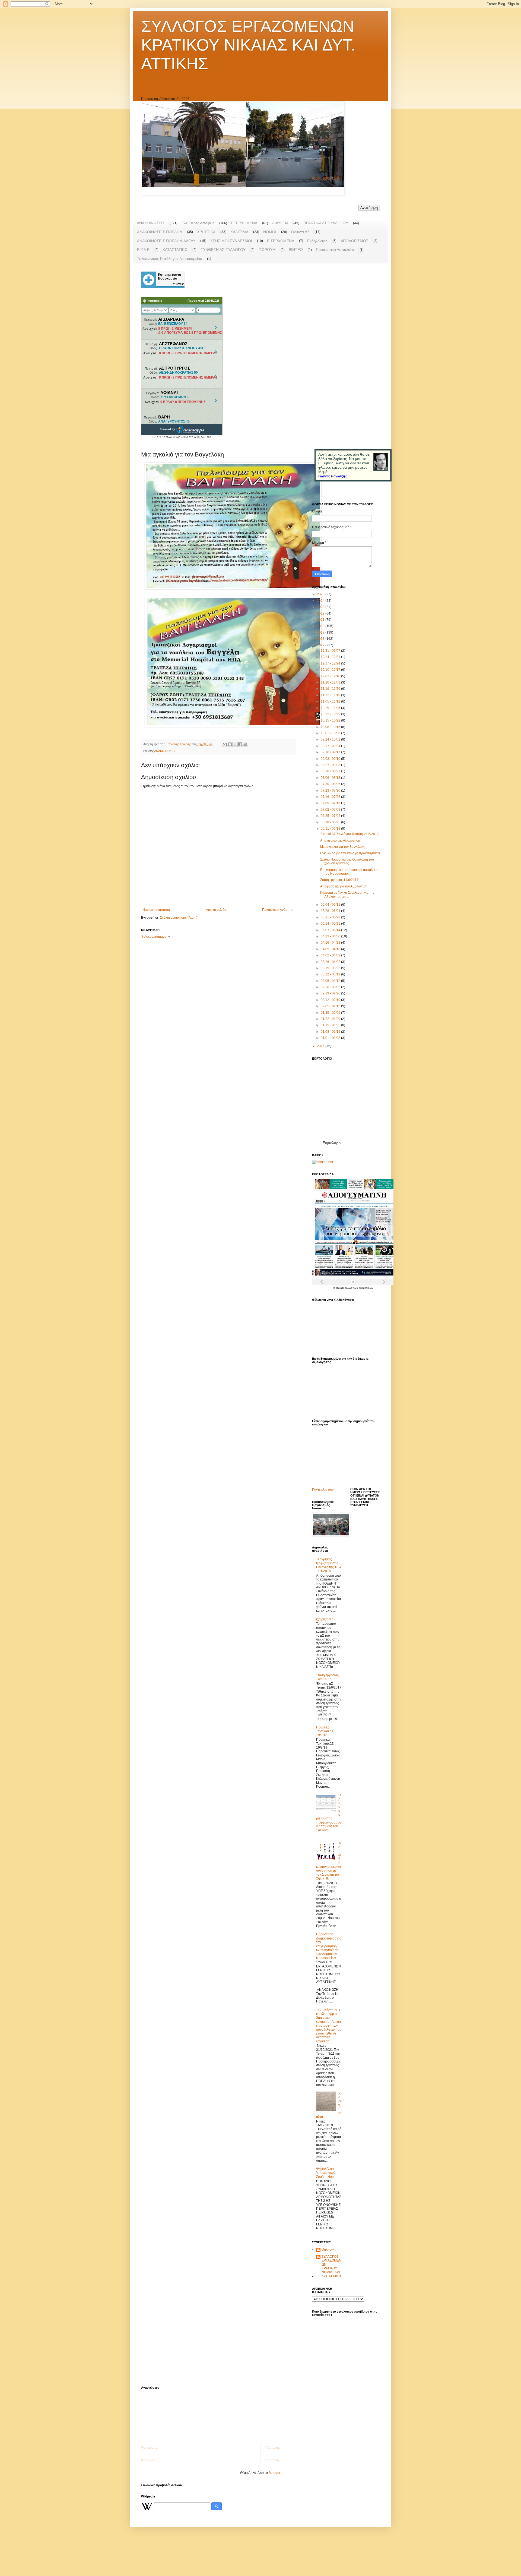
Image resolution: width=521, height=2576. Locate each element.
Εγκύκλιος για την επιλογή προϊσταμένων (350, 853)
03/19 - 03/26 (331, 968)
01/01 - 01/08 (331, 1038)
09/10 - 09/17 (331, 752)
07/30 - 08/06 (331, 784)
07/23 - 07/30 (331, 791)
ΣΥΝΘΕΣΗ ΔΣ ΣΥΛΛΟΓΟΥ (223, 250)
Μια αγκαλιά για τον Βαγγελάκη (343, 847)
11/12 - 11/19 (331, 695)
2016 (321, 1046)
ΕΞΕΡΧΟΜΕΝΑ (244, 223)
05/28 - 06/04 (331, 911)
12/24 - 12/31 (331, 657)
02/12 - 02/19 (331, 1000)
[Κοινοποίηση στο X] (235, 744)
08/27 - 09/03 (331, 765)
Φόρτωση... (149, 2448)
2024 (321, 601)
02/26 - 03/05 (331, 987)
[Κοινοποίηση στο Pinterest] (245, 744)
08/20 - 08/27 (331, 771)
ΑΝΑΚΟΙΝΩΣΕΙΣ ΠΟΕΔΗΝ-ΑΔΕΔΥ (166, 241)
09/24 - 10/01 (331, 739)
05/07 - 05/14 (331, 930)
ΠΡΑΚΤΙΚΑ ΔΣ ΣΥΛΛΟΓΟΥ (326, 223)
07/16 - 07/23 (331, 797)
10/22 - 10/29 (331, 714)
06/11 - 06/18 (331, 829)
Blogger (274, 2473)
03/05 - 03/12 (331, 981)
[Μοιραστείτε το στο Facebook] (240, 744)
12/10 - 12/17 (331, 670)
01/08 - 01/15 (331, 1032)
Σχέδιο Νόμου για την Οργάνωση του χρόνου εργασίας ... (347, 861)
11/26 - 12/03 (331, 682)
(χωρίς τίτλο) (325, 1619)
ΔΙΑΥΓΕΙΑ (280, 223)
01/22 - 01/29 (331, 1019)
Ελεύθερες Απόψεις (198, 223)
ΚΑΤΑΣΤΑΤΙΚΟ (175, 250)
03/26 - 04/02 (331, 962)
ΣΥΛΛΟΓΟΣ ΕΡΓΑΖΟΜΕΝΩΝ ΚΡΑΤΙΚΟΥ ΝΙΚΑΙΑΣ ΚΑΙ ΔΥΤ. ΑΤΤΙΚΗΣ (248, 45)
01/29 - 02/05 (331, 1013)
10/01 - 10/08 (331, 733)
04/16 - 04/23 (331, 943)
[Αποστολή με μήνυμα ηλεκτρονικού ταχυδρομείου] (225, 744)
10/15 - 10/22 (331, 720)
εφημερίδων (366, 1288)
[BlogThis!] (230, 744)
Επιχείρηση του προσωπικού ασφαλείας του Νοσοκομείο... (349, 872)
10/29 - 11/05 (331, 708)
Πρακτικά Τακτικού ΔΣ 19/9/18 (325, 1731)
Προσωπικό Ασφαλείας (335, 250)
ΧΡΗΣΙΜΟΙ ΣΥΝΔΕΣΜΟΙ (231, 241)
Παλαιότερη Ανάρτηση (278, 910)
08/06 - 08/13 (331, 778)
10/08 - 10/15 (331, 727)
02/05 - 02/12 (331, 1006)
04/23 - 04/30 (331, 936)
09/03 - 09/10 (331, 759)
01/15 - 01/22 (331, 1025)
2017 (321, 645)
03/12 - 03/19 (331, 974)
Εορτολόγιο (332, 1143)
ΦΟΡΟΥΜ (267, 250)
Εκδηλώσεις (317, 241)
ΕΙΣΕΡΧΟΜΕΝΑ (281, 241)
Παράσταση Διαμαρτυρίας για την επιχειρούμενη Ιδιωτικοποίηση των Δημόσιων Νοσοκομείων (329, 1946)
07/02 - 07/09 (331, 810)
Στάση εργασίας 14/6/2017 (339, 880)
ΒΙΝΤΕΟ (296, 250)
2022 (321, 613)
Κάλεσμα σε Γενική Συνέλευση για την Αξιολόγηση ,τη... (347, 895)
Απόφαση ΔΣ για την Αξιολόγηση (344, 886)
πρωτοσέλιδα (345, 1288)
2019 (321, 632)
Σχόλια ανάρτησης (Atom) (179, 918)
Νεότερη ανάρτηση (156, 910)
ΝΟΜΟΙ (270, 232)
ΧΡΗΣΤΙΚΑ (206, 232)
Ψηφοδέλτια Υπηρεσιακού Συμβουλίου (326, 2173)
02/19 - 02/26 (331, 993)
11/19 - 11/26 (331, 689)
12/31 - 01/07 (331, 651)
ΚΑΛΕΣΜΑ (239, 232)
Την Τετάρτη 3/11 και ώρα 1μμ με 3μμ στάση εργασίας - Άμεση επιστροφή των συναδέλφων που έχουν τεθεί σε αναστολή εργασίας (329, 2026)
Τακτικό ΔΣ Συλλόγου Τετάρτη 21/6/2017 (350, 834)
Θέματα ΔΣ (300, 232)
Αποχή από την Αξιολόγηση (340, 840)
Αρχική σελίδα (216, 910)
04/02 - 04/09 (331, 955)
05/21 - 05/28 (331, 917)
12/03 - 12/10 (331, 676)
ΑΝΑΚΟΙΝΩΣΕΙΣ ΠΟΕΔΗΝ (160, 232)
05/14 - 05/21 (331, 924)
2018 (321, 639)
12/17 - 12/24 (331, 663)
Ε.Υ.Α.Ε (143, 250)
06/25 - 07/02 (331, 816)
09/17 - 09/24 (331, 746)
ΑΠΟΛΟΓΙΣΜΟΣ (355, 241)
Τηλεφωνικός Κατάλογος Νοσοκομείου (170, 259)
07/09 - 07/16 (331, 803)
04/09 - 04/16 (331, 949)
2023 (321, 607)
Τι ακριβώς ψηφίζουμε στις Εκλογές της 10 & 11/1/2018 (329, 1565)
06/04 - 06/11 (331, 905)
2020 (321, 626)
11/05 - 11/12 (331, 701)
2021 (321, 620)
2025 (321, 594)
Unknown (329, 2250)
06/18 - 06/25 (331, 822)
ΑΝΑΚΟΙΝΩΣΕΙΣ (151, 223)
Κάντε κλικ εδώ (323, 1489)
